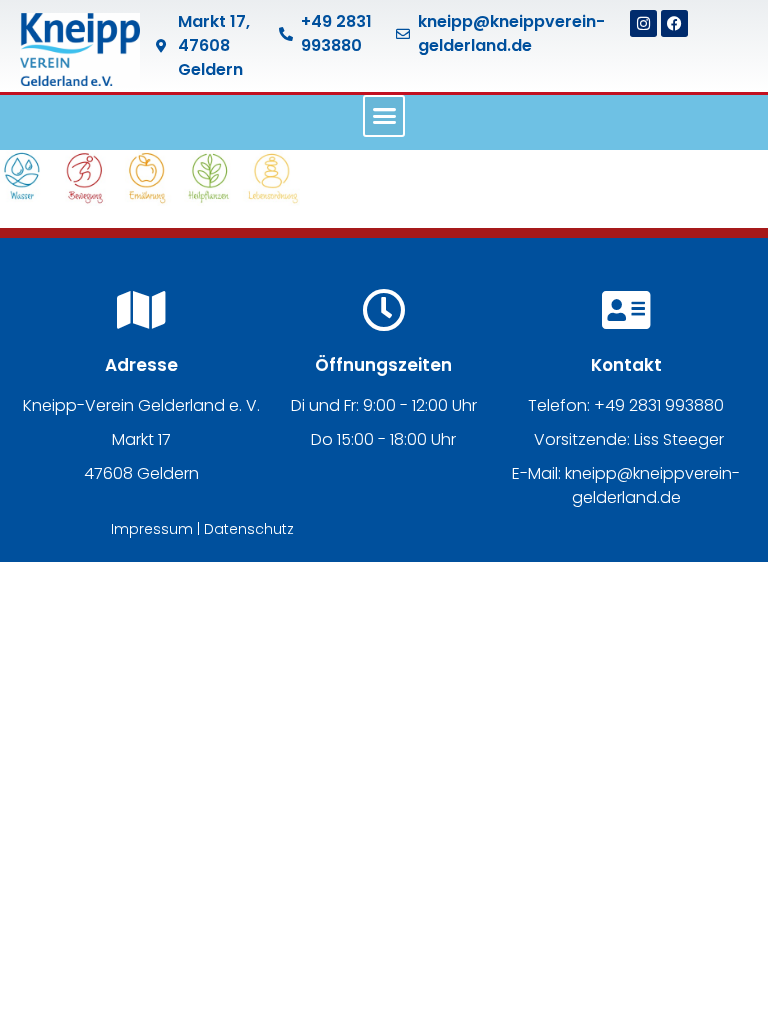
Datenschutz (249, 529)
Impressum (152, 529)
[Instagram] (643, 23)
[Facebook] (674, 23)
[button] (384, 116)
